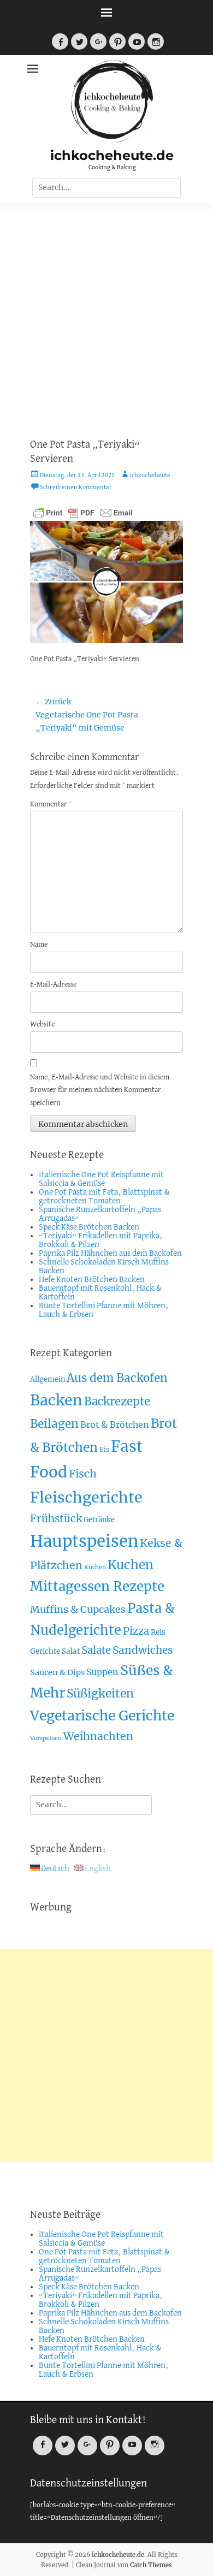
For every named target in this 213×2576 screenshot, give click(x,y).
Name (39, 945)
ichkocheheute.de (112, 155)
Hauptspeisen (84, 1541)
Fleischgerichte (86, 1497)
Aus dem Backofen (117, 1378)
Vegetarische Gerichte (102, 1716)
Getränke (99, 1520)
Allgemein (48, 1379)
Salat (71, 1651)
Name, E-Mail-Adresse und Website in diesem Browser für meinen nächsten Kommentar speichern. (100, 1091)
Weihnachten (98, 1736)
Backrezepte (117, 1402)
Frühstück (56, 1519)
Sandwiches (143, 1650)
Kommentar (51, 805)
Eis (104, 1449)
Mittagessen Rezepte (97, 1586)
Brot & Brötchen (115, 1424)
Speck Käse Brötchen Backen (89, 1227)
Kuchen (95, 1567)
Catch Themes (151, 2565)
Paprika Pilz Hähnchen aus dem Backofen (110, 1254)
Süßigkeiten (100, 1693)
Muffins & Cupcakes (78, 1609)
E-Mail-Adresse (53, 985)
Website (42, 1025)
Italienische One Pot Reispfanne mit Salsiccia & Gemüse (101, 1179)
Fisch (83, 1474)
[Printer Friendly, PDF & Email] (83, 512)
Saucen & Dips (57, 1672)
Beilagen (54, 1424)
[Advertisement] (106, 315)
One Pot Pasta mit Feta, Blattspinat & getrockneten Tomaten (104, 1197)
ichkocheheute (150, 476)
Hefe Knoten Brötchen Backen (92, 1280)
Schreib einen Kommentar (76, 488)
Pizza (136, 1631)
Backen (56, 1400)
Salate (96, 1650)
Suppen (102, 1672)
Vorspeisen (46, 1738)
